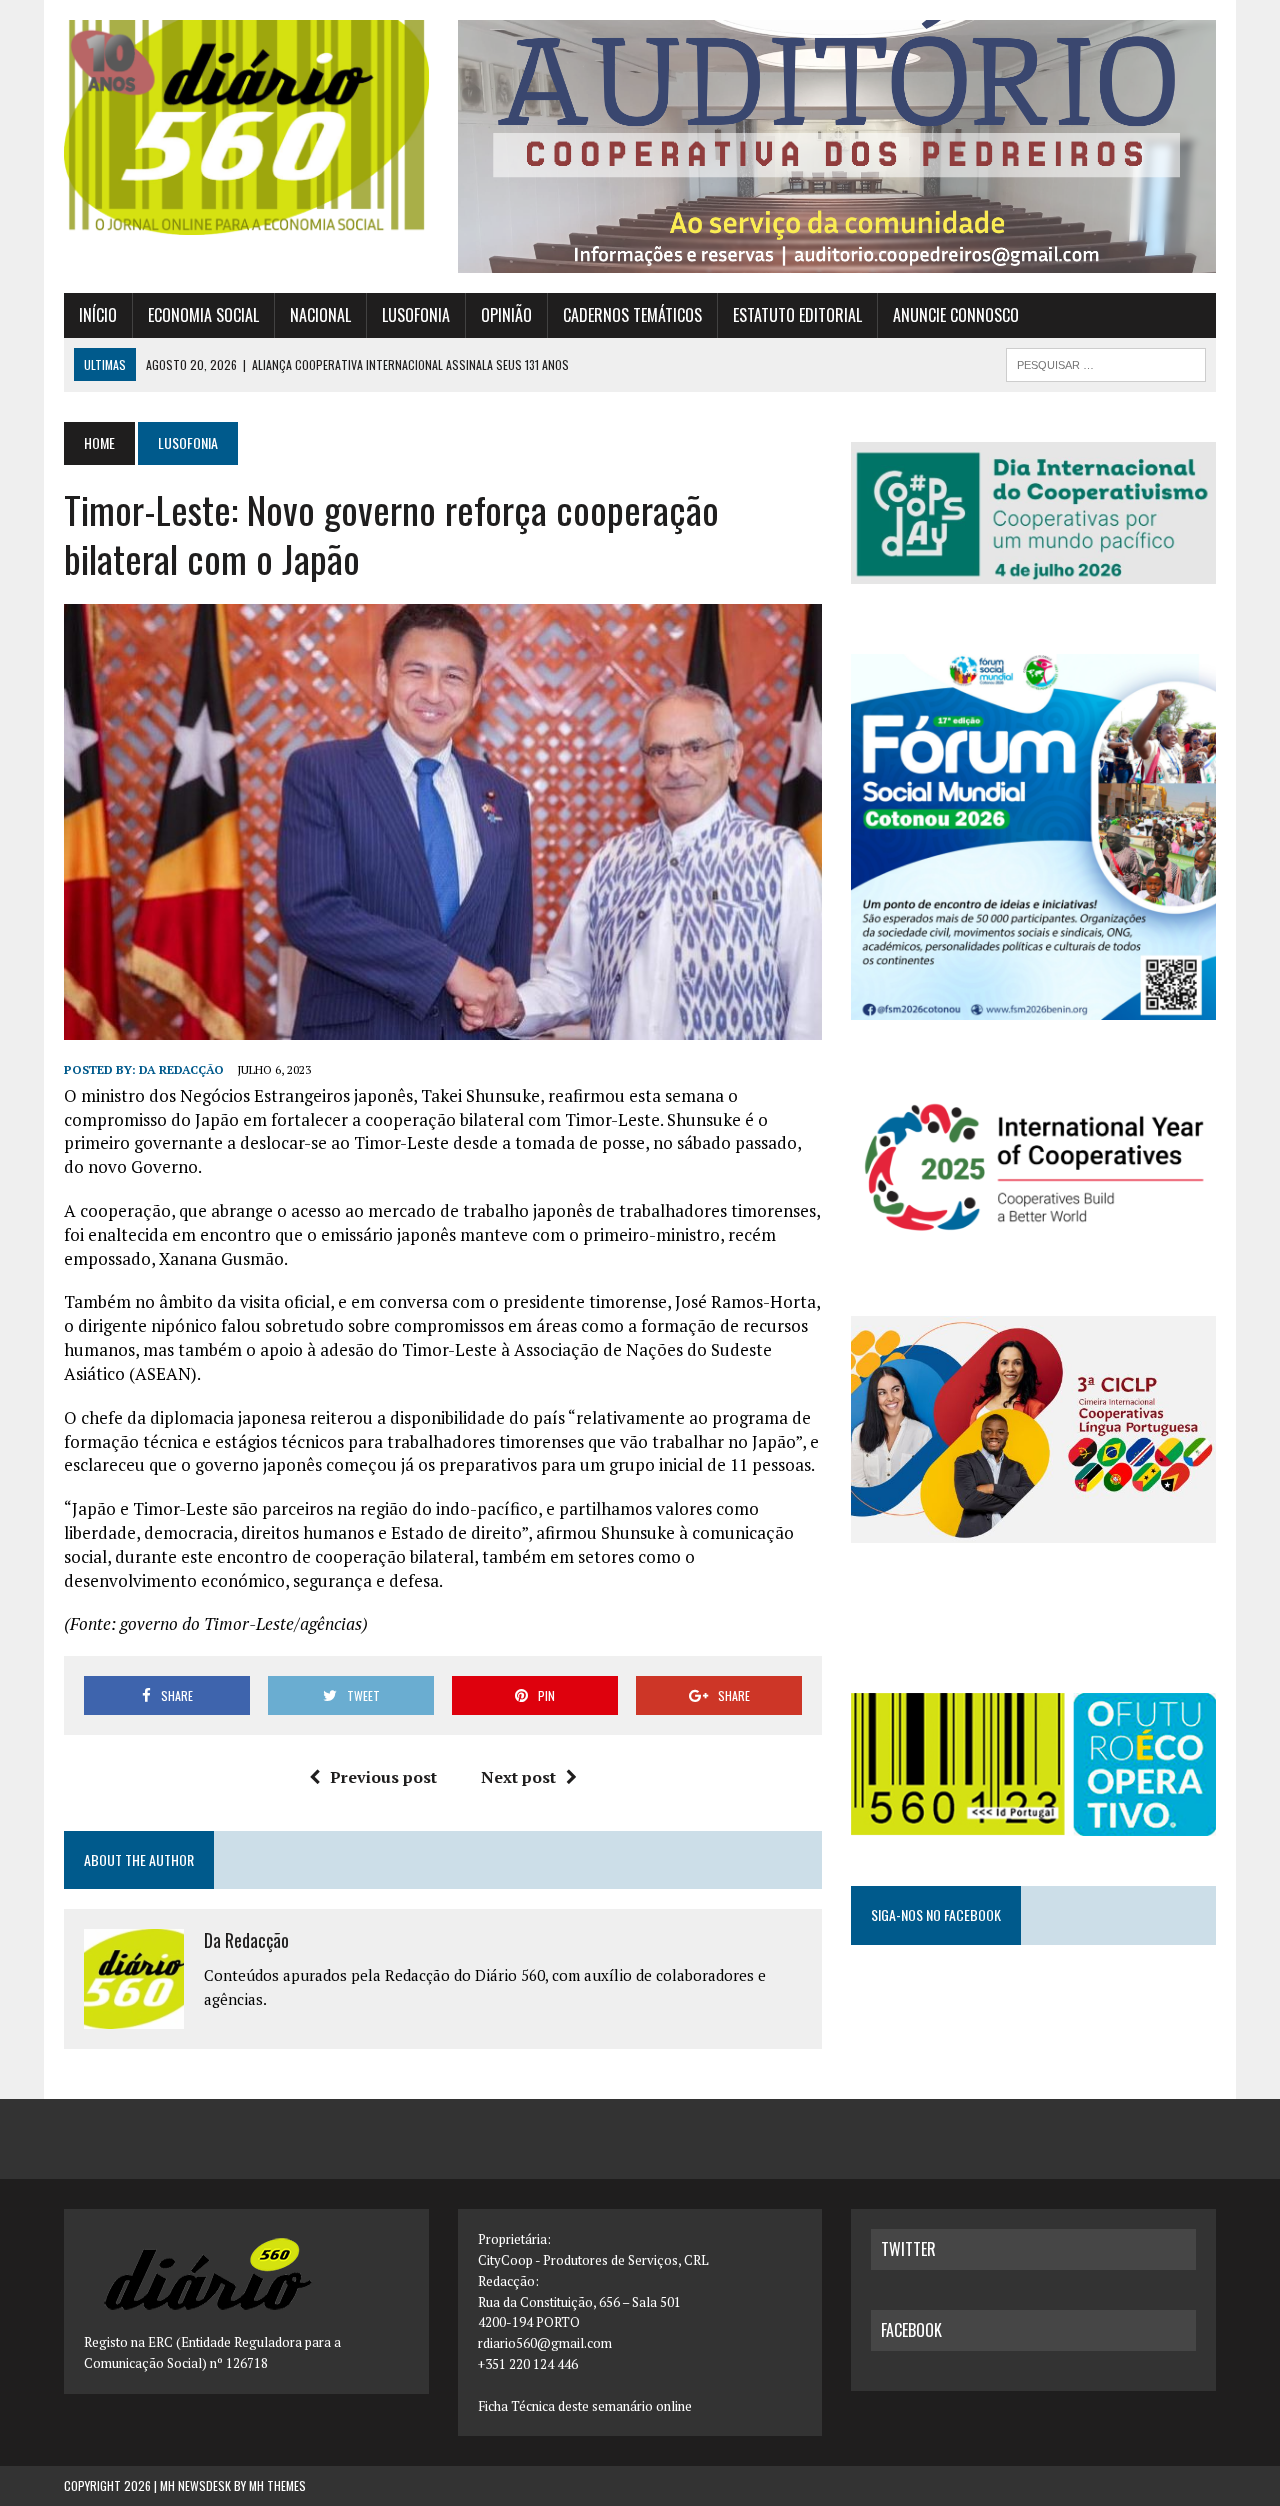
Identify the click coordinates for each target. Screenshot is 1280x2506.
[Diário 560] (246, 127)
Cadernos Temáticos (632, 315)
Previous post (383, 1777)
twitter (908, 2249)
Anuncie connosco (956, 315)
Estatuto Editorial (797, 315)
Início (98, 315)
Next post (518, 1777)
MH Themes (277, 2485)
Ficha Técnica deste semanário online (585, 2406)
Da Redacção (181, 1069)
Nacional (320, 315)
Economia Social (203, 315)
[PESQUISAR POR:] (1106, 362)
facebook (911, 2330)
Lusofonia (416, 315)
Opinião (506, 315)
